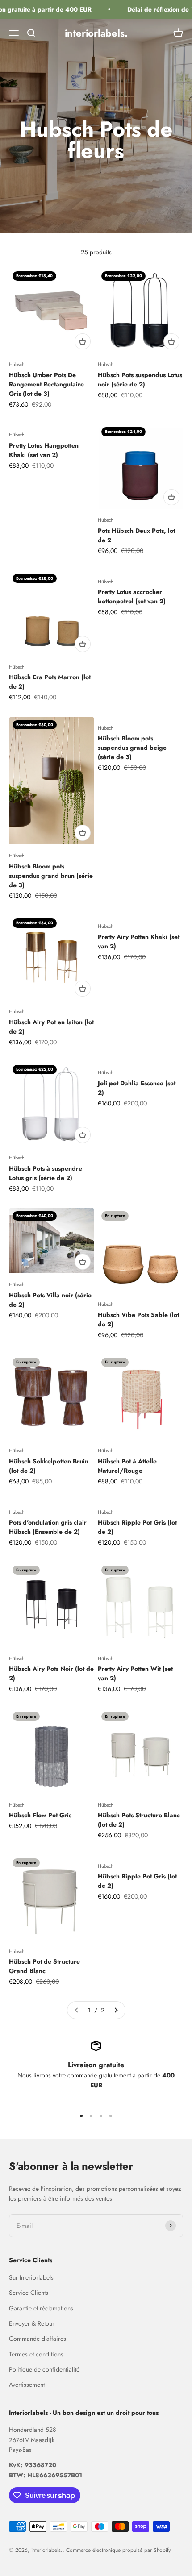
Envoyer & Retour (32, 2323)
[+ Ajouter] (83, 341)
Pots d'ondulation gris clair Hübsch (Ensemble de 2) (48, 1527)
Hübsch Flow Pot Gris (40, 1815)
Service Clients (29, 2293)
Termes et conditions (36, 2354)
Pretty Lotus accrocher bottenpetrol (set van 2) (132, 596)
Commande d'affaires (38, 2339)
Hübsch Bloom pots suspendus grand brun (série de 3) (51, 876)
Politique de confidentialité (44, 2369)
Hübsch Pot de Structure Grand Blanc (44, 1966)
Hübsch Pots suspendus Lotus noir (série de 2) (140, 380)
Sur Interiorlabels (31, 2277)
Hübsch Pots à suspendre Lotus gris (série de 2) (46, 1173)
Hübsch (17, 364)
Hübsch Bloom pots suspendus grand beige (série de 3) (132, 748)
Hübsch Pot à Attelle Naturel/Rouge (127, 1466)
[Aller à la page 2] (116, 2010)
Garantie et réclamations (41, 2308)
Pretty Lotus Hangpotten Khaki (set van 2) (44, 450)
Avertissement (27, 2385)
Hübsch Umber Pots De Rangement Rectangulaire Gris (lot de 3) (46, 384)
